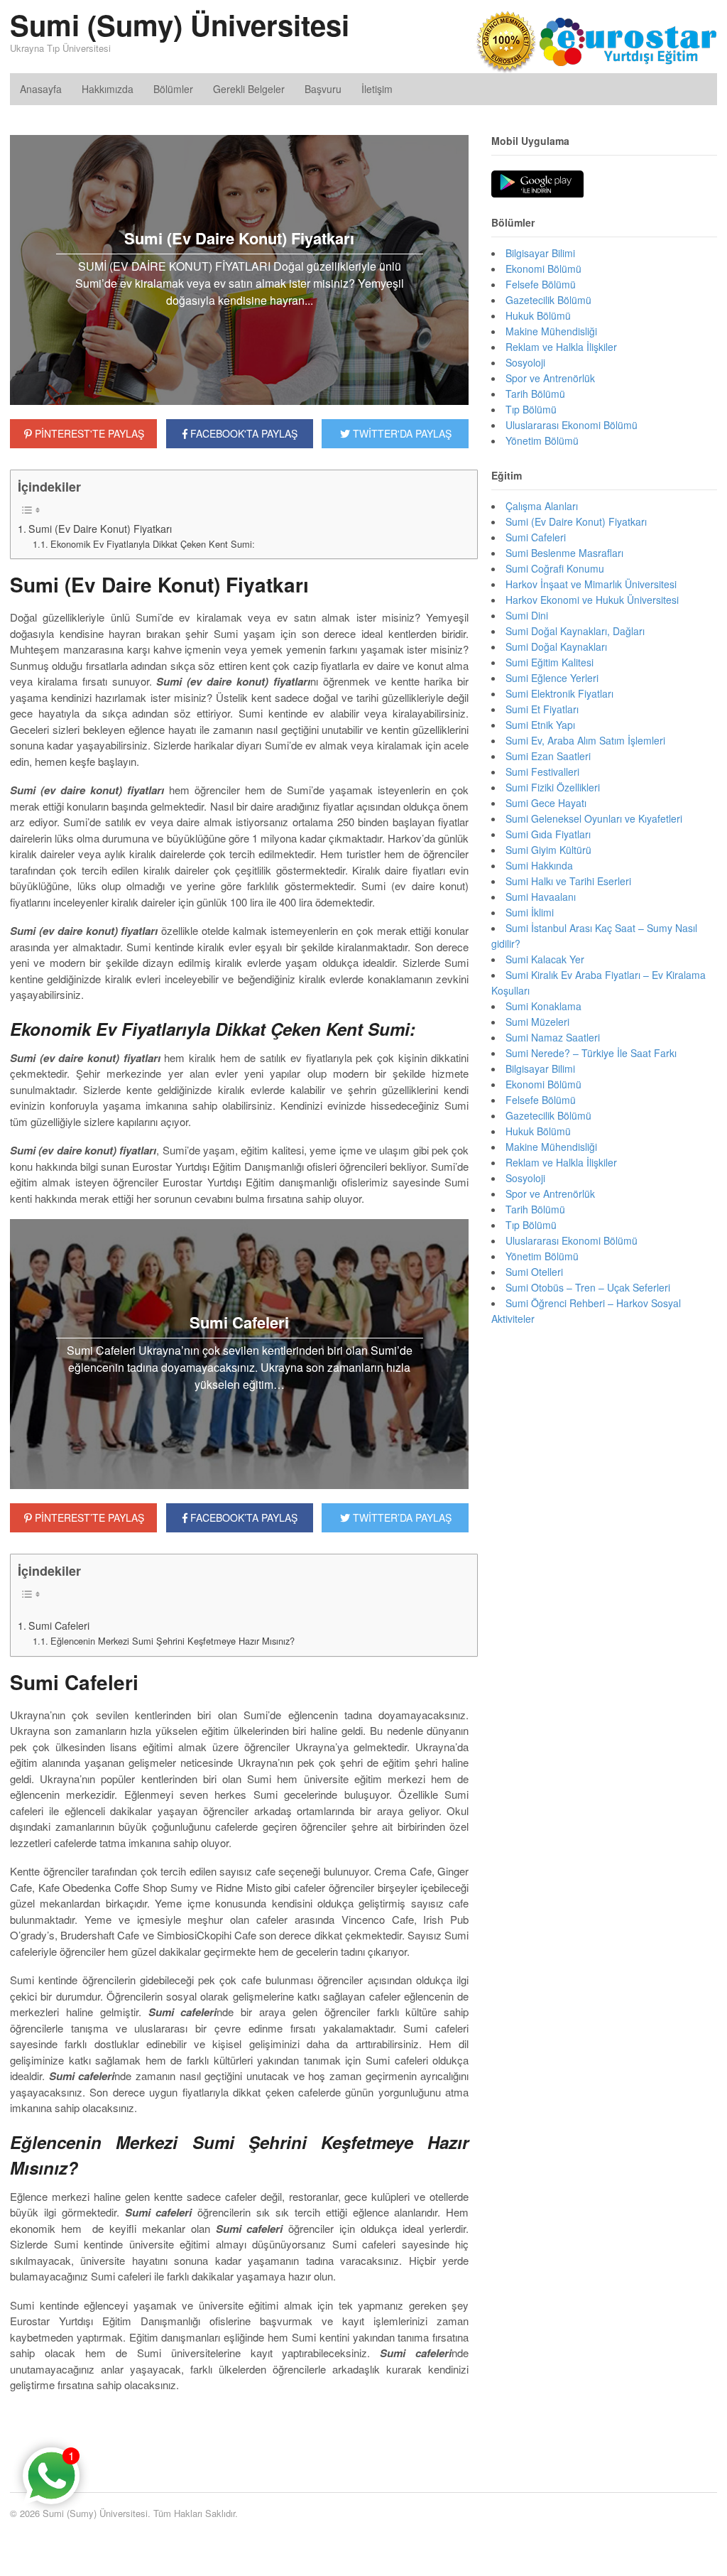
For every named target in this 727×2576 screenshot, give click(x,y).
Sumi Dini (527, 615)
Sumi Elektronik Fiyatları (559, 693)
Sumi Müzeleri (537, 1022)
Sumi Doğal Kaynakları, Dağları (575, 631)
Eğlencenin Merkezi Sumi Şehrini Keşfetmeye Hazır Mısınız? (173, 1641)
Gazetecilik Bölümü (548, 300)
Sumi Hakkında (539, 865)
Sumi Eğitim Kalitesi (550, 662)
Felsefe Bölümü (541, 284)
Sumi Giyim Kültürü (548, 850)
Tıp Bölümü (531, 409)
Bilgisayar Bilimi (540, 253)
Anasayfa (41, 89)
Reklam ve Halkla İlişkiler (561, 347)
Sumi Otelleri (534, 1272)
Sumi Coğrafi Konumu (555, 568)
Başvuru (323, 89)
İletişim (377, 89)
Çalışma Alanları (542, 506)
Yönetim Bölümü (542, 440)
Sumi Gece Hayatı (546, 803)
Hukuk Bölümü (538, 315)
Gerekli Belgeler (249, 89)
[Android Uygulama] (537, 185)
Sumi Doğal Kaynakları (556, 646)
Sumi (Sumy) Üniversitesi (180, 25)
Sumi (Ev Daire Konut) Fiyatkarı (100, 529)
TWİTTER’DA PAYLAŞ (401, 1517)
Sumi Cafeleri (59, 1625)
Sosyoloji (525, 362)
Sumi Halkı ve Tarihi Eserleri (568, 881)
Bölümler (173, 89)
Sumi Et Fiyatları (542, 709)
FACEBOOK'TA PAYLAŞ (242, 433)
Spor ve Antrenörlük (550, 378)
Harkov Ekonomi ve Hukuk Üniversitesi (592, 600)
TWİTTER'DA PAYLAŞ (401, 433)
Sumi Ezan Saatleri (548, 756)
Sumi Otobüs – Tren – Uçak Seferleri (588, 1287)
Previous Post (239, 2428)
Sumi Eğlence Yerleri (552, 678)
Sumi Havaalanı (541, 897)
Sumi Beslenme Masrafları (564, 553)
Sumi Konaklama (543, 1006)
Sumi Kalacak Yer (545, 959)
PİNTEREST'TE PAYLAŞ (88, 433)
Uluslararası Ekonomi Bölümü (572, 425)
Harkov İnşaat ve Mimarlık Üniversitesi (591, 584)
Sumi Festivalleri (542, 772)
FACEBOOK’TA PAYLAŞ (242, 1517)
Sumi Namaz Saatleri (553, 1037)
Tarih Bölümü (535, 394)
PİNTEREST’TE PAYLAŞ (88, 1517)
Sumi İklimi (530, 912)
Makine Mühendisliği (551, 331)
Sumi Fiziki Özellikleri (553, 787)
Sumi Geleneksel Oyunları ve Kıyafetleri (594, 818)
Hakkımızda (108, 89)
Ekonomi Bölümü (543, 269)
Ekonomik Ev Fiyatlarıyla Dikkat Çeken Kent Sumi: (153, 544)
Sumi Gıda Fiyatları (548, 834)
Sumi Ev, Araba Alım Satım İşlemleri (585, 740)
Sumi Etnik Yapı (540, 725)
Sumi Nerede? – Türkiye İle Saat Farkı (591, 1053)
